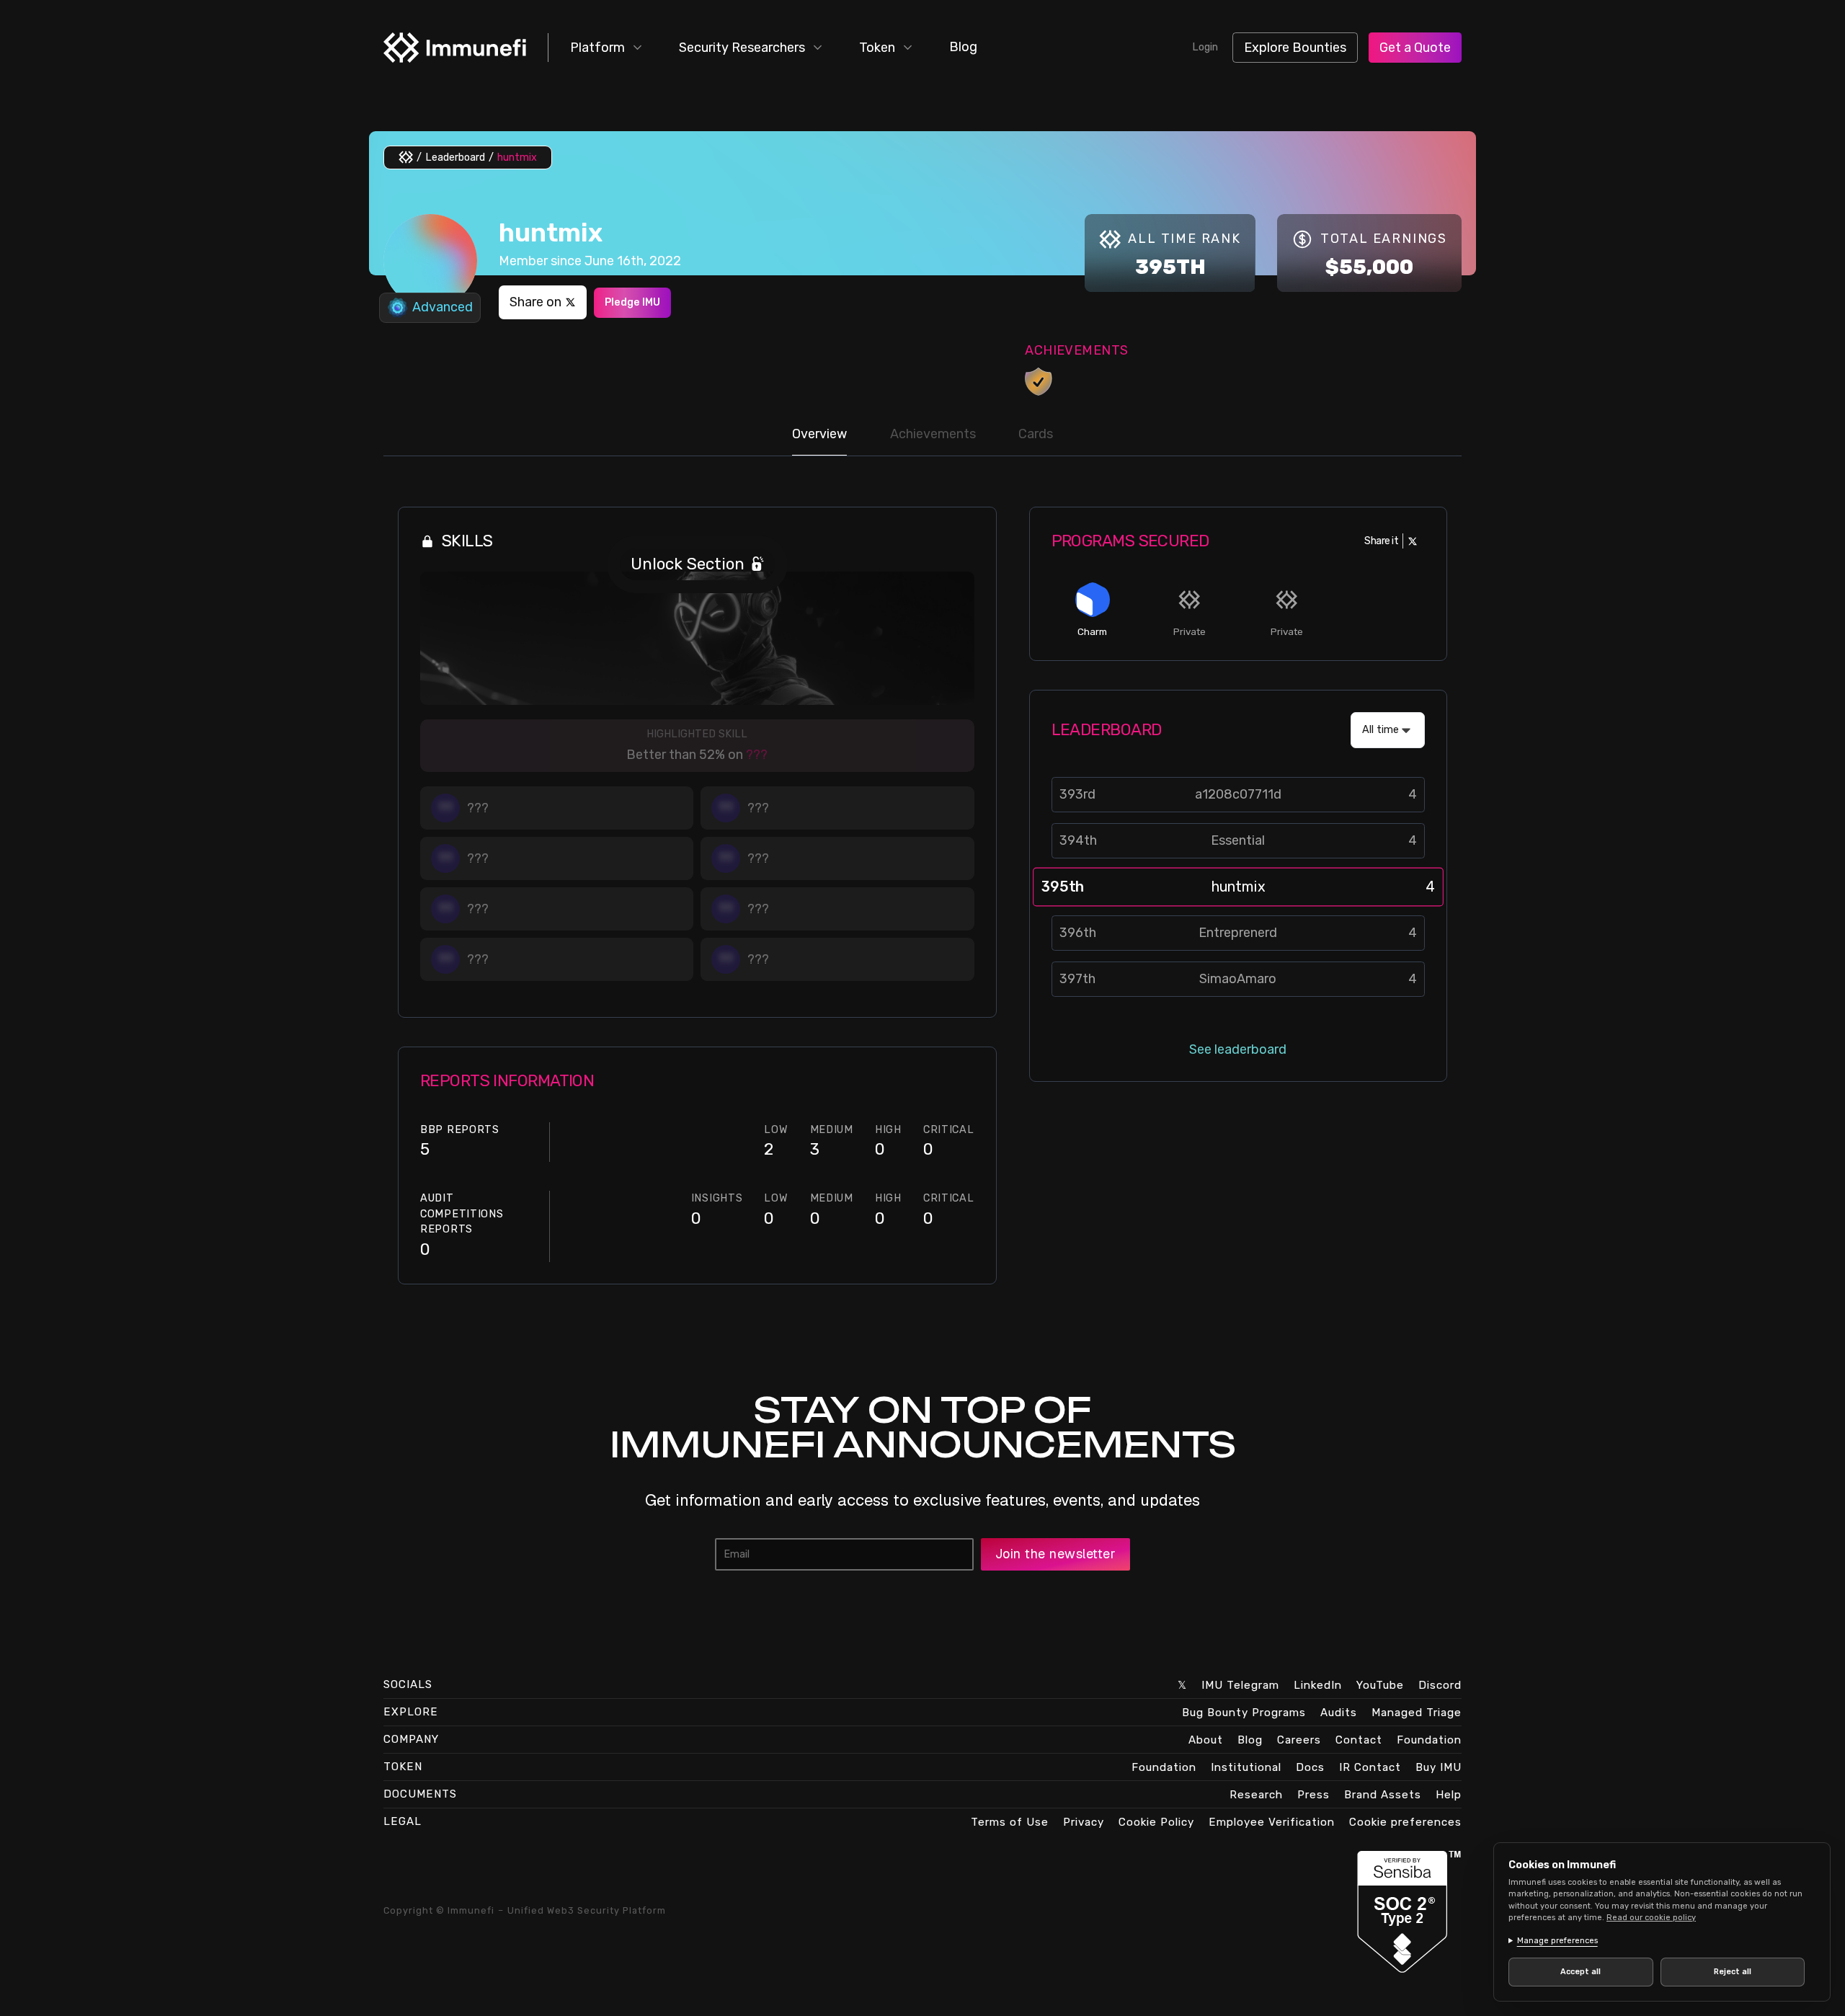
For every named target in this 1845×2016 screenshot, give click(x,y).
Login (1205, 47)
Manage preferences (1557, 1941)
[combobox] (1388, 730)
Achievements (933, 434)
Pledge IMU (632, 302)
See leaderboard (1238, 1049)
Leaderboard (455, 157)
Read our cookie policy (1651, 1918)
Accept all (1581, 1972)
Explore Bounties (1295, 48)
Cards (1036, 434)
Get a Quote (1415, 48)
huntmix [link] (517, 157)
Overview (819, 434)
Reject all (1733, 1972)
